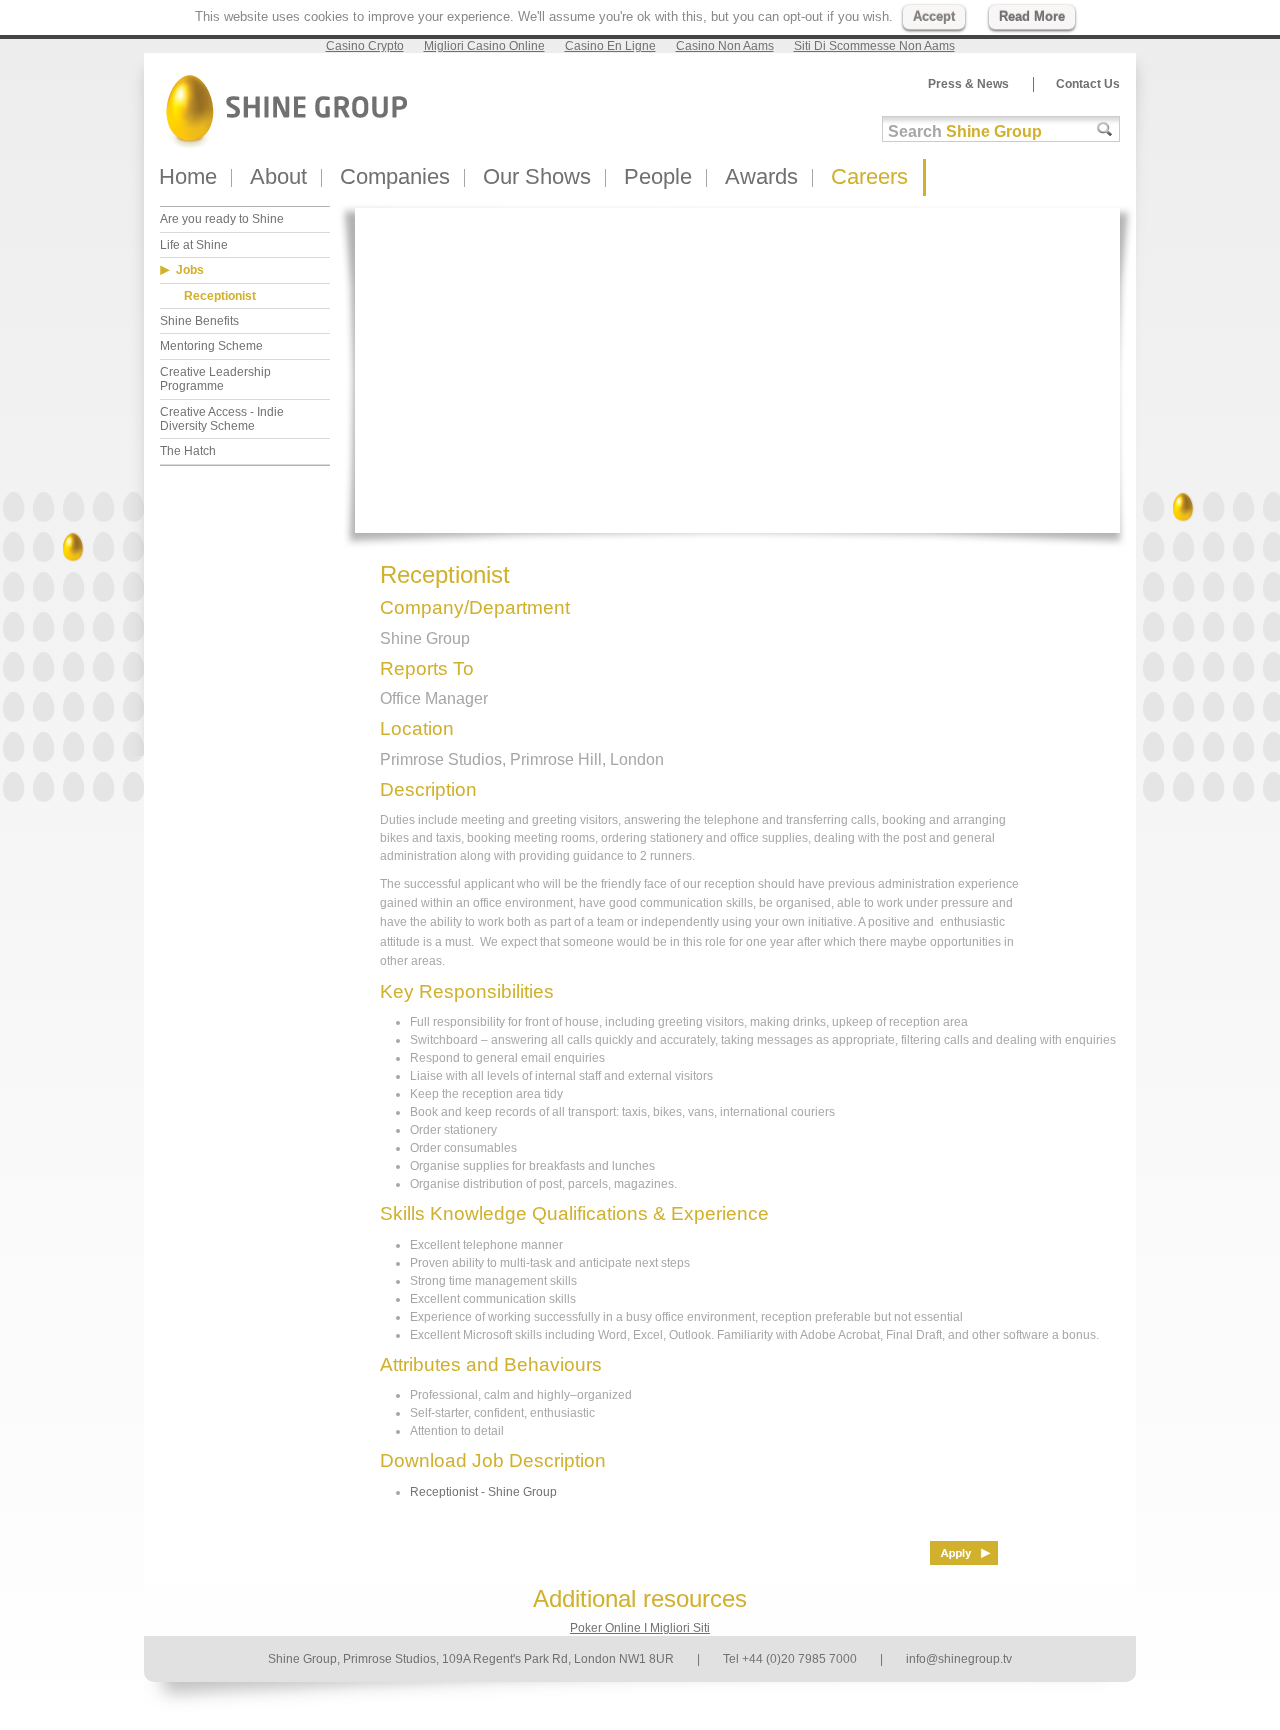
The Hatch (188, 451)
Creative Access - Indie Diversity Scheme (222, 419)
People (658, 176)
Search (965, 131)
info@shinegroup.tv (959, 1659)
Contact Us (1088, 84)
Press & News (968, 84)
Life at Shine (194, 245)
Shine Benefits (199, 321)
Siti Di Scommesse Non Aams (874, 46)
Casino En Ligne (610, 46)
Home (188, 176)
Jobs (190, 270)
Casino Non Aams (725, 46)
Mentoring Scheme (211, 346)
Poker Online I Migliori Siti (640, 1628)
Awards (761, 176)
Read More (1032, 16)
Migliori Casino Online (484, 46)
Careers (869, 176)
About (278, 176)
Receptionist (220, 296)
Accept (934, 16)
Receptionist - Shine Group (483, 1492)
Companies (395, 176)
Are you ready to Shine (222, 219)
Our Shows (537, 176)
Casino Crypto (365, 46)
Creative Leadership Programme (215, 379)
